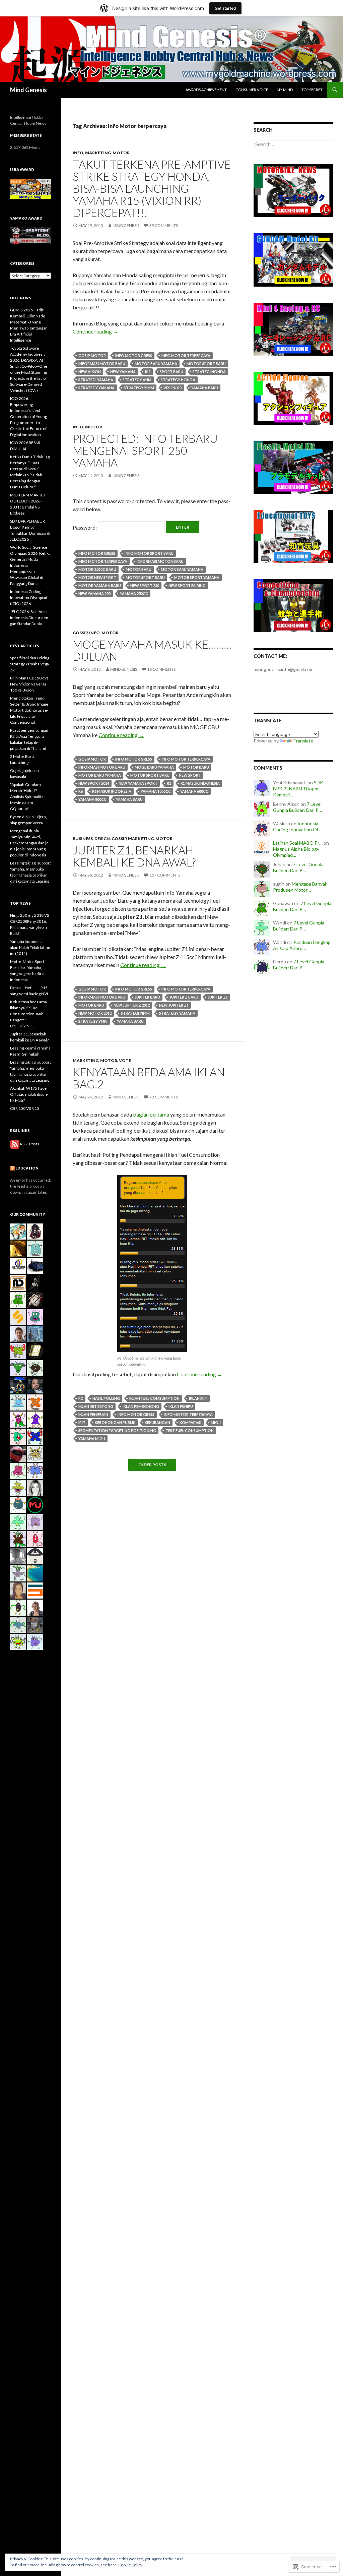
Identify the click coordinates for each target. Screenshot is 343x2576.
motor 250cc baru (97, 569)
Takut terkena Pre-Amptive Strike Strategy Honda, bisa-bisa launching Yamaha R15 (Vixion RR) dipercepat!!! (152, 188)
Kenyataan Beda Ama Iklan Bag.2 (149, 1078)
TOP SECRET (312, 90)
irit (82, 1422)
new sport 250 (145, 585)
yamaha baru (205, 388)
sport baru (171, 372)
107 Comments (165, 875)
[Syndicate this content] (12, 1168)
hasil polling (106, 1398)
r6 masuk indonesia (112, 791)
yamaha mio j (92, 1439)
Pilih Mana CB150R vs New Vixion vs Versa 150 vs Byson (29, 684)
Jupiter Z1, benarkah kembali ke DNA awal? (134, 856)
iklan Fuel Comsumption (154, 1398)
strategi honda (209, 372)
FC (81, 1398)
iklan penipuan (93, 1414)
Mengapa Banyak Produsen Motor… (300, 887)
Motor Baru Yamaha (156, 364)
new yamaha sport (138, 783)
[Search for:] (293, 144)
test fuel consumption (190, 1430)
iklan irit (198, 1398)
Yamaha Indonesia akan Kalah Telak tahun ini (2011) (30, 947)
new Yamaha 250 (94, 593)
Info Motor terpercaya (186, 355)
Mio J (216, 1422)
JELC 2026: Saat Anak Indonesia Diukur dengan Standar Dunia (30, 618)
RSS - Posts (30, 1144)
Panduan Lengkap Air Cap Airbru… (302, 945)
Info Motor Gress (134, 355)
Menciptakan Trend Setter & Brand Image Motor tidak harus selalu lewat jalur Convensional (29, 710)
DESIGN (102, 838)
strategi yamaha (96, 380)
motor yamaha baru (100, 585)
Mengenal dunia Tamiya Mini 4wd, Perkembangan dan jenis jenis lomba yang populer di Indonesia (30, 843)
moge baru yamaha (154, 767)
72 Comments (164, 1097)
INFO (78, 153)
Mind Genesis (28, 90)
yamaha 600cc (194, 791)
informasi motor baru (102, 364)
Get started (225, 8)
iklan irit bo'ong (96, 1406)
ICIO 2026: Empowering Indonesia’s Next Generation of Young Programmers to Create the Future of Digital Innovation (28, 416)
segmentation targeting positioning (117, 1430)
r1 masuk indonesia (200, 783)
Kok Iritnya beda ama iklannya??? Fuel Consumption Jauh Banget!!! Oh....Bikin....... (28, 1014)
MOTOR (121, 153)
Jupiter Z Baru (184, 997)
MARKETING (98, 153)
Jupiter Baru (147, 997)
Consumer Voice (252, 90)
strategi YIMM (135, 1013)
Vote (125, 1060)
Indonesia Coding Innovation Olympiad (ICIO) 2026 (29, 597)
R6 (81, 791)
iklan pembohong (141, 1406)
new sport (190, 775)
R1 (169, 783)
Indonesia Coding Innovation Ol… (297, 826)
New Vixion (90, 372)
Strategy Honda (178, 380)
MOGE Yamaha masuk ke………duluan (152, 650)
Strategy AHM (137, 380)
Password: (85, 527)
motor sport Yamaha (197, 577)
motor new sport (97, 577)
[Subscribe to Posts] (15, 1144)
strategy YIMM (139, 388)
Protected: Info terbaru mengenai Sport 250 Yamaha (145, 451)
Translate (303, 741)
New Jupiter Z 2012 (132, 1005)
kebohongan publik (115, 1422)
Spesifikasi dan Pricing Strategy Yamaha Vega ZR (30, 664)
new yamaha (123, 372)
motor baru (139, 569)
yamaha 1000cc (156, 791)
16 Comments (161, 669)
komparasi (190, 1422)
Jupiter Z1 (218, 997)
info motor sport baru (149, 553)
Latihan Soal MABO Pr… (298, 843)
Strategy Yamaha (96, 388)
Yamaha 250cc (134, 593)
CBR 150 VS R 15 (25, 1108)
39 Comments (164, 225)
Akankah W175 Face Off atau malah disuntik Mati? (29, 1094)
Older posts (152, 1465)
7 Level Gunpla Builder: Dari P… (297, 807)
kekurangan (157, 1422)
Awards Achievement (206, 90)
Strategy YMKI (93, 1021)
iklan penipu (181, 1406)
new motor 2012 (95, 1013)
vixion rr (173, 388)
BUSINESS (83, 838)
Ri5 (148, 372)
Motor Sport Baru (206, 364)
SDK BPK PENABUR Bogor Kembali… (298, 789)
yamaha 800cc (92, 799)
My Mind (285, 90)
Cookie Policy (130, 2565)
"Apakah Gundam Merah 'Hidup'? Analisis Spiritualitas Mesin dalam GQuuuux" (28, 797)
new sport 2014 (94, 783)
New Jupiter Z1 (174, 1005)
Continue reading (95, 331)
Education (27, 1168)
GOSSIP (80, 633)
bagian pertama (151, 1114)
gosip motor (92, 355)
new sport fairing (187, 585)
